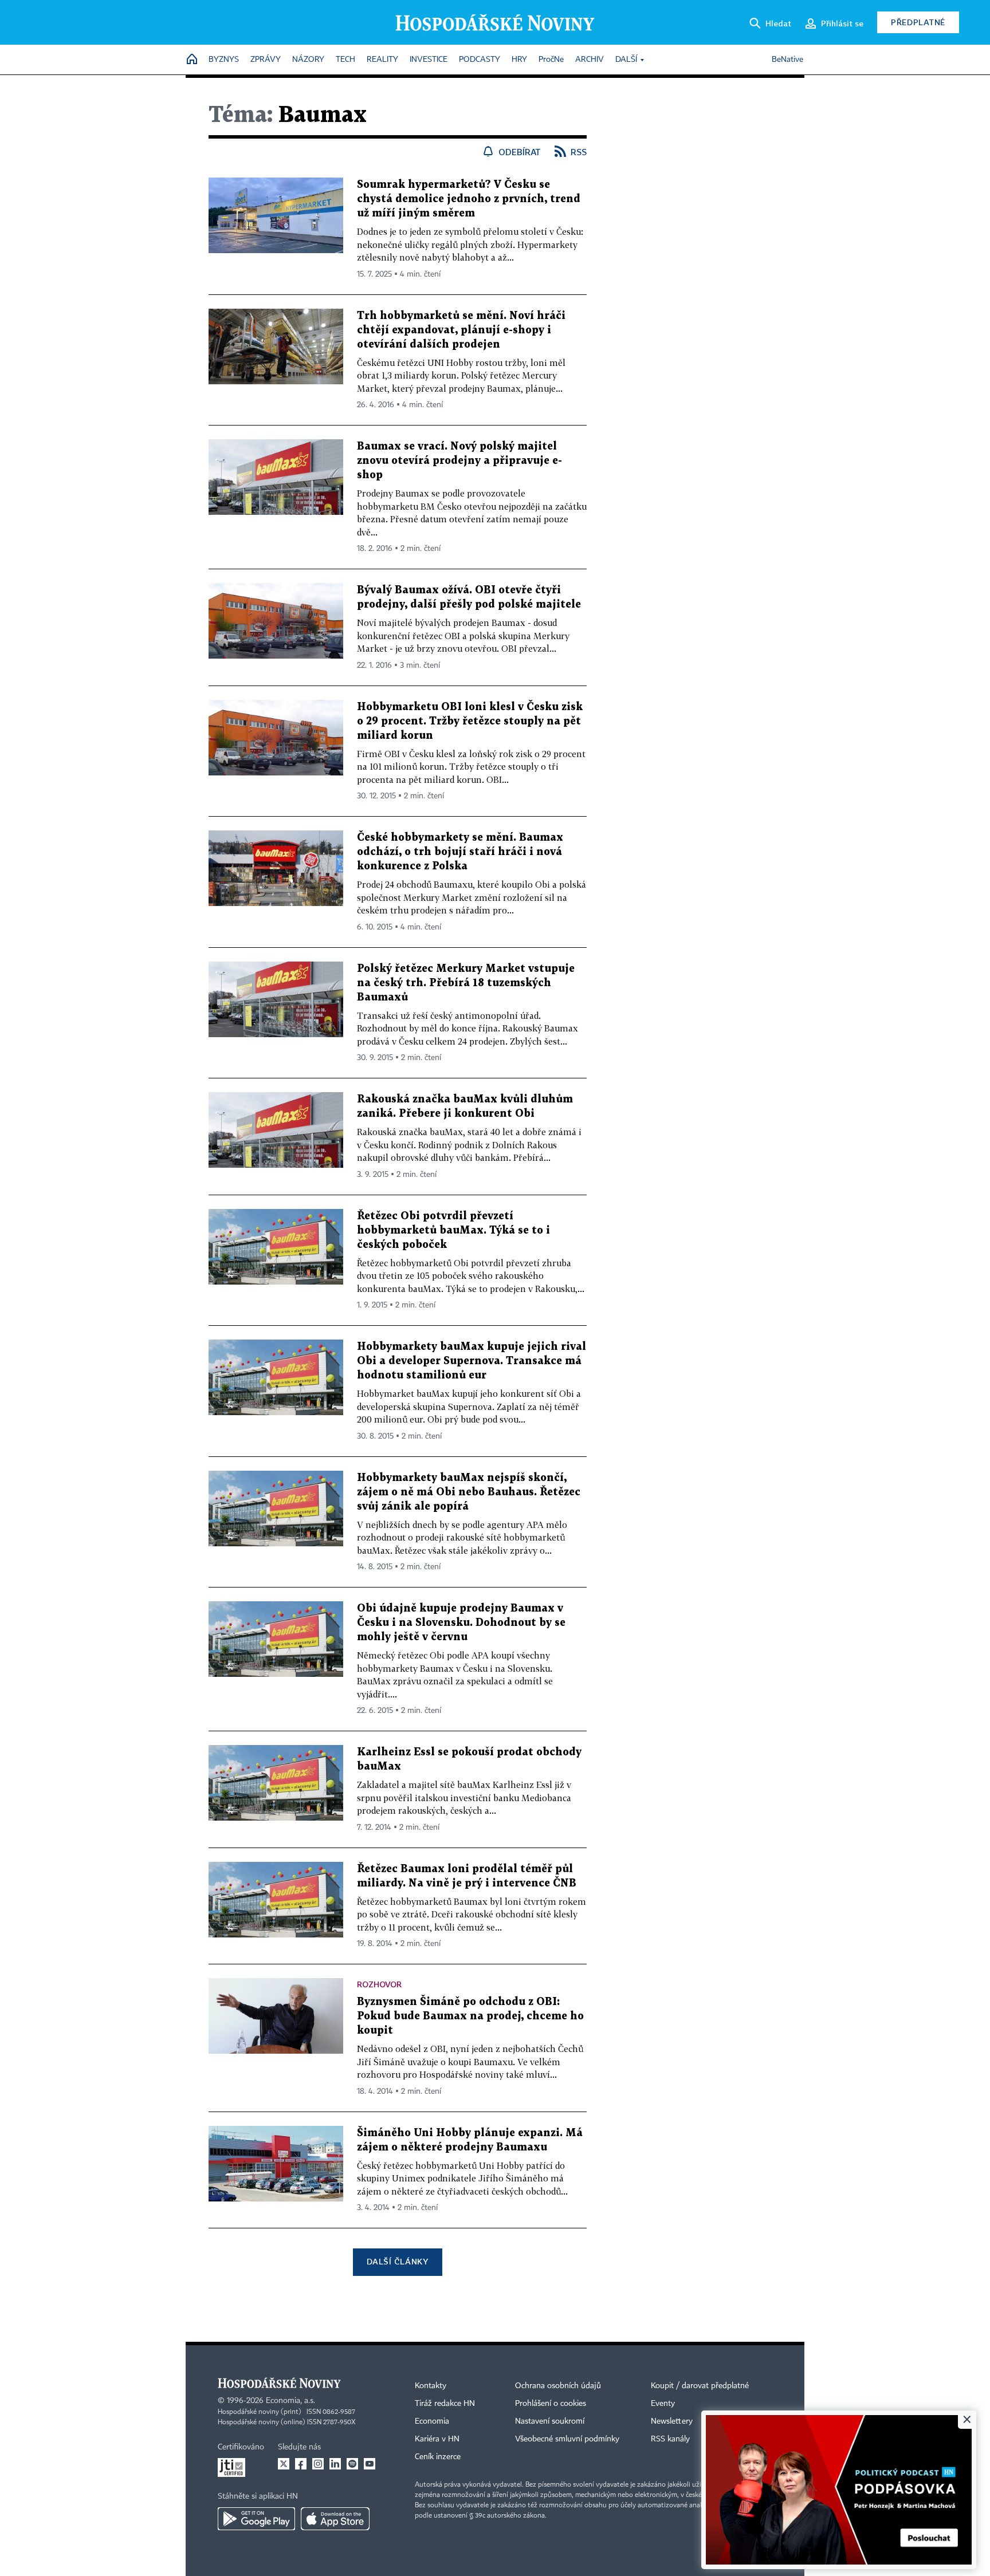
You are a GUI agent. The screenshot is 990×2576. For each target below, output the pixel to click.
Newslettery (672, 2421)
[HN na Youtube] (370, 2464)
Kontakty (431, 2386)
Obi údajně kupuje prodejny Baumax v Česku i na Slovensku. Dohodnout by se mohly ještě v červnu (461, 1623)
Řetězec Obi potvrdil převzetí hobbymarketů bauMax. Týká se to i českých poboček (453, 1230)
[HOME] (192, 60)
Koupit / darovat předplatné (700, 2386)
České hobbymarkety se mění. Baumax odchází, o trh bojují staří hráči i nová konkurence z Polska (460, 852)
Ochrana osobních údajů (558, 2386)
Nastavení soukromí (550, 2421)
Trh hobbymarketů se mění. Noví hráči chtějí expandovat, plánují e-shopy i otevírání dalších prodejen (461, 330)
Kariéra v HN (437, 2439)
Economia (432, 2421)
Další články (397, 2261)
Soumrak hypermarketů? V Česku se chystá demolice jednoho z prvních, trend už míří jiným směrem (469, 199)
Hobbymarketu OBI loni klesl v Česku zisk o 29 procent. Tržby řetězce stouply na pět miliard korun (470, 721)
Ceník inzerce (438, 2457)
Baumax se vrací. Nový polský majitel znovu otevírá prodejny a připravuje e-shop (459, 461)
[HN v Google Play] (256, 2519)
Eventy (663, 2404)
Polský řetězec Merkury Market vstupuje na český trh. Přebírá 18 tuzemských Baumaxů (466, 983)
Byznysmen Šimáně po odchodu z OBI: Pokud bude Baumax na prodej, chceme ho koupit (470, 2016)
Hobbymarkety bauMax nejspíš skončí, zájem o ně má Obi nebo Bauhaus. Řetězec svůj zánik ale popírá (469, 1492)
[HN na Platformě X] (284, 2464)
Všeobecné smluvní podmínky (567, 2439)
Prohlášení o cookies (551, 2404)
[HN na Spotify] (352, 2464)
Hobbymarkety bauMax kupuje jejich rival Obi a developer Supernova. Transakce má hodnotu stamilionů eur (472, 1361)
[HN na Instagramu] (318, 2464)
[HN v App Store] (335, 2519)
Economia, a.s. (290, 2401)
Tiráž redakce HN (445, 2404)
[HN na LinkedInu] (335, 2464)
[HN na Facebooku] (301, 2464)
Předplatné (918, 22)
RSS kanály (670, 2439)
